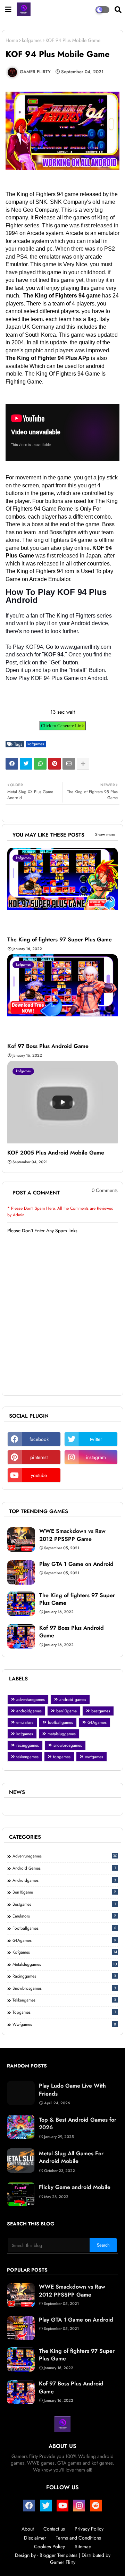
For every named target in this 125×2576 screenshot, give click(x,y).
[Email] (69, 764)
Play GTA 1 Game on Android (76, 1564)
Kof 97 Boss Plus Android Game (48, 1046)
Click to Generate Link (62, 726)
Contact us (54, 2529)
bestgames (101, 1711)
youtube (39, 1475)
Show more (105, 834)
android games (73, 1700)
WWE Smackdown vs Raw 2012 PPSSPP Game (72, 1535)
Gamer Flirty (63, 2562)
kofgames (32, 40)
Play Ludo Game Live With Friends (72, 2090)
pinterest (39, 1457)
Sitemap (83, 2547)
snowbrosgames (68, 1745)
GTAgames (97, 1722)
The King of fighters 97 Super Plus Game (60, 940)
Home (12, 40)
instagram (96, 1457)
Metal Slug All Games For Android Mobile (71, 2157)
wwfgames (94, 1757)
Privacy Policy (89, 2529)
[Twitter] (26, 764)
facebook (39, 1439)
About (28, 2529)
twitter (96, 1439)
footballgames (60, 1722)
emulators (25, 1722)
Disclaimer (35, 2538)
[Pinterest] (55, 764)
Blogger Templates (59, 2555)
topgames (62, 1757)
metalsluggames (62, 1734)
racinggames (28, 1745)
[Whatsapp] (40, 764)
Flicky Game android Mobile (75, 2187)
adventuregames (31, 1700)
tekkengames (27, 1757)
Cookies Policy (49, 2547)
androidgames (29, 1711)
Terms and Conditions (78, 2538)
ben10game (66, 1711)
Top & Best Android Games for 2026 (78, 2124)
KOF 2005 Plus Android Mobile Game (56, 1153)
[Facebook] (12, 764)
